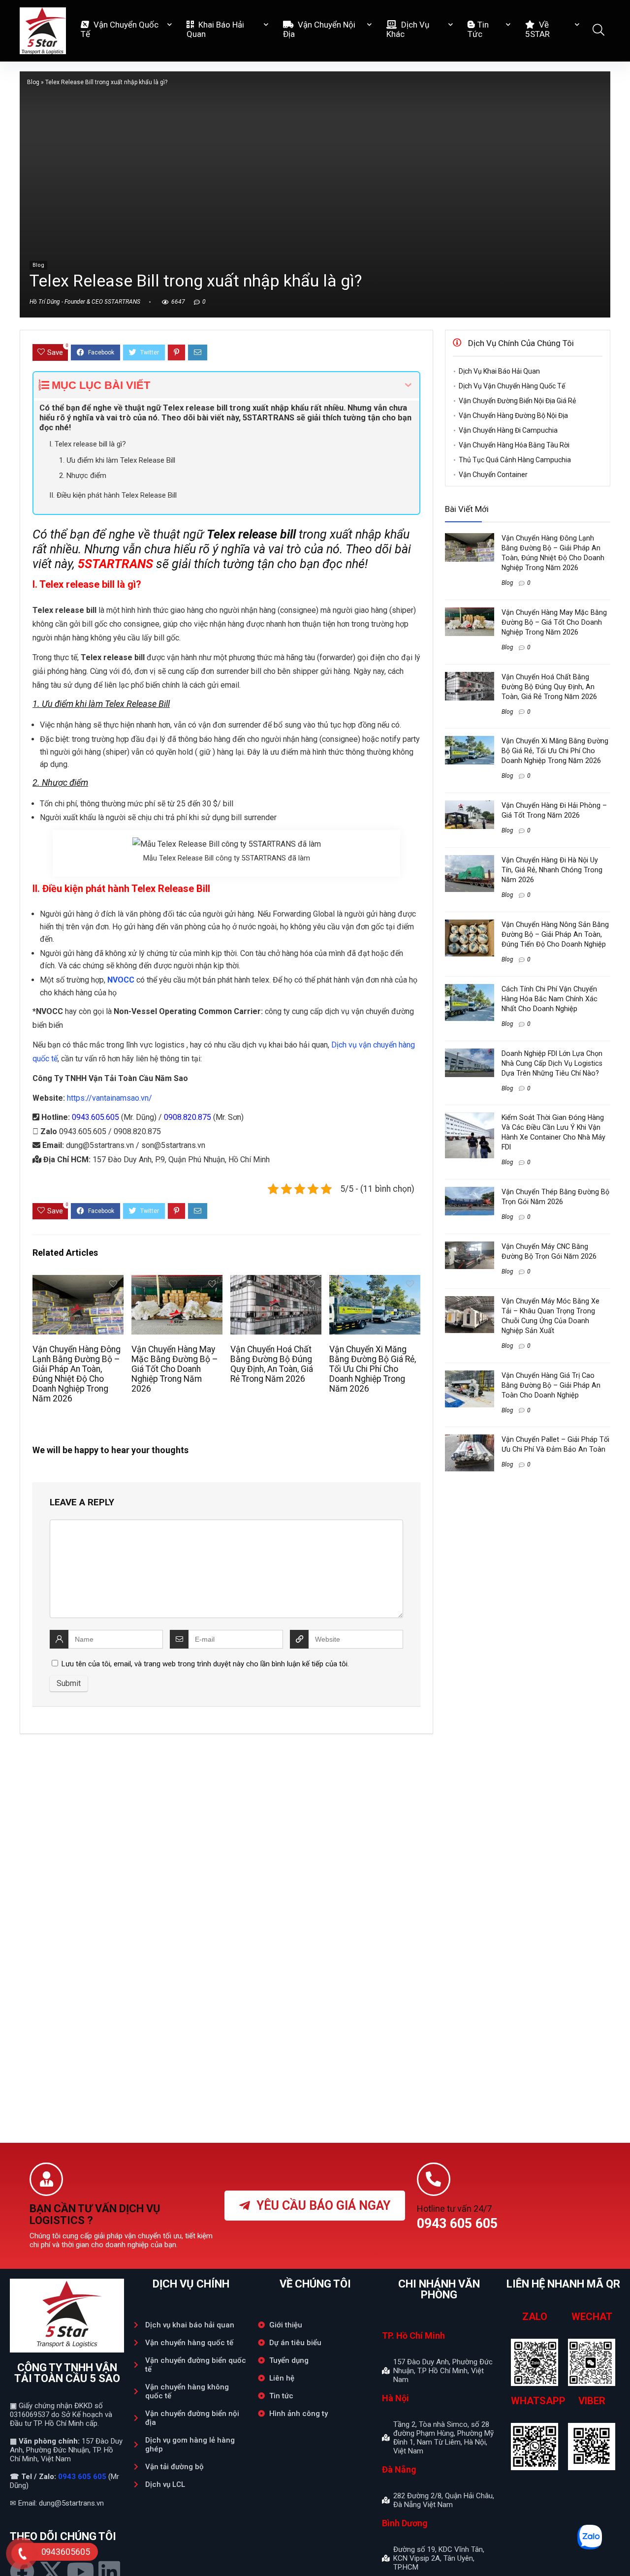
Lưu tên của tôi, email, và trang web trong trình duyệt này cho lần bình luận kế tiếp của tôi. (205, 1664)
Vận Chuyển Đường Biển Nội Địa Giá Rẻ (517, 401)
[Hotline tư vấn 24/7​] (434, 2179)
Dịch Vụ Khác (408, 29)
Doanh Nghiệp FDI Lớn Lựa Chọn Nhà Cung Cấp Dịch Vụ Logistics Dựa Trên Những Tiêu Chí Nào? (552, 1063)
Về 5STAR (537, 29)
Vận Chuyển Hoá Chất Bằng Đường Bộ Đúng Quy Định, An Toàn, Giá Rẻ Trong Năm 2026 (272, 1364)
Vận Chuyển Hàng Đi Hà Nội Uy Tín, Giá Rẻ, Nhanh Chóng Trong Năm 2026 (552, 870)
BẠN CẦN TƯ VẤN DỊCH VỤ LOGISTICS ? (95, 2214)
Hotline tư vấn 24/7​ (454, 2209)
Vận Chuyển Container (493, 475)
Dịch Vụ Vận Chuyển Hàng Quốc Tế (512, 386)
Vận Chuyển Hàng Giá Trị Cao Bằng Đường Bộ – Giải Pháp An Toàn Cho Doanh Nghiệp (551, 1385)
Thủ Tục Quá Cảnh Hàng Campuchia (515, 460)
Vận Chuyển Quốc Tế (120, 29)
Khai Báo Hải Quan (215, 29)
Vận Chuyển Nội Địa (319, 29)
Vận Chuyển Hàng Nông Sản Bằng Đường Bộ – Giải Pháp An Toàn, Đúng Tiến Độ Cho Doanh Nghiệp (555, 934)
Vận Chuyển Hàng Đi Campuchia (508, 430)
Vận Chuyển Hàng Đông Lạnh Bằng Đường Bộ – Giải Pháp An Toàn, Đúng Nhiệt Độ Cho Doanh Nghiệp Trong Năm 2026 (77, 1374)
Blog (33, 82)
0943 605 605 (82, 2477)
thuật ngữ (224, 534)
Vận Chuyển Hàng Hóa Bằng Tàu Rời (514, 445)
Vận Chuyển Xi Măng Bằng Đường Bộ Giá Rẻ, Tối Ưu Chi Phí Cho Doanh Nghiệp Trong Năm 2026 (373, 1369)
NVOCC (121, 980)
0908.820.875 (188, 1117)
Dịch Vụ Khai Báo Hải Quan (499, 371)
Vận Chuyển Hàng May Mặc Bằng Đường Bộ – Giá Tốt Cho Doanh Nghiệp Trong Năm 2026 (175, 1369)
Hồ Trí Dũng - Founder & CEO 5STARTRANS (85, 302)
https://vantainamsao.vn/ (110, 1098)
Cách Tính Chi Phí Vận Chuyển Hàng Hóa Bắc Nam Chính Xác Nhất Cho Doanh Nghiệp (550, 999)
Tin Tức (478, 29)
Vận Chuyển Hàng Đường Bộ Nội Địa (513, 415)
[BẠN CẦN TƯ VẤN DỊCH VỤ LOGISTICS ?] (46, 2179)
